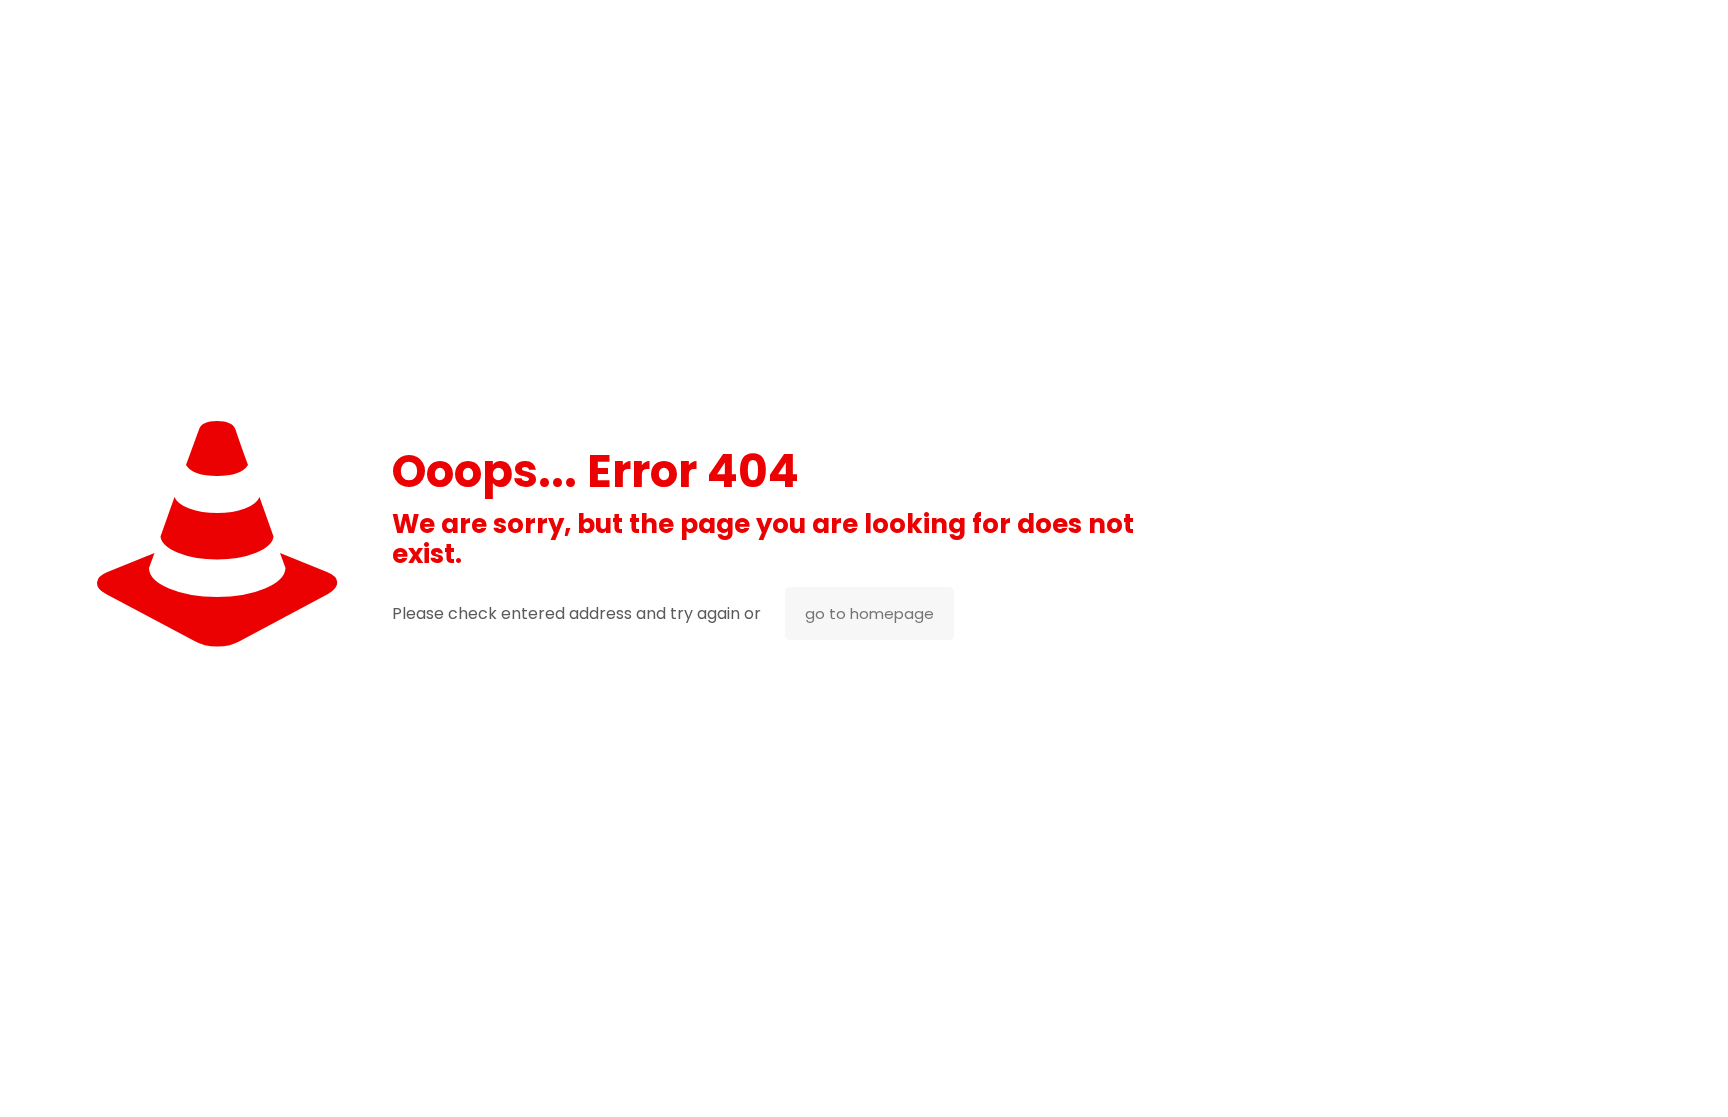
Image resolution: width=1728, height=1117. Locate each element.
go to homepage (869, 613)
